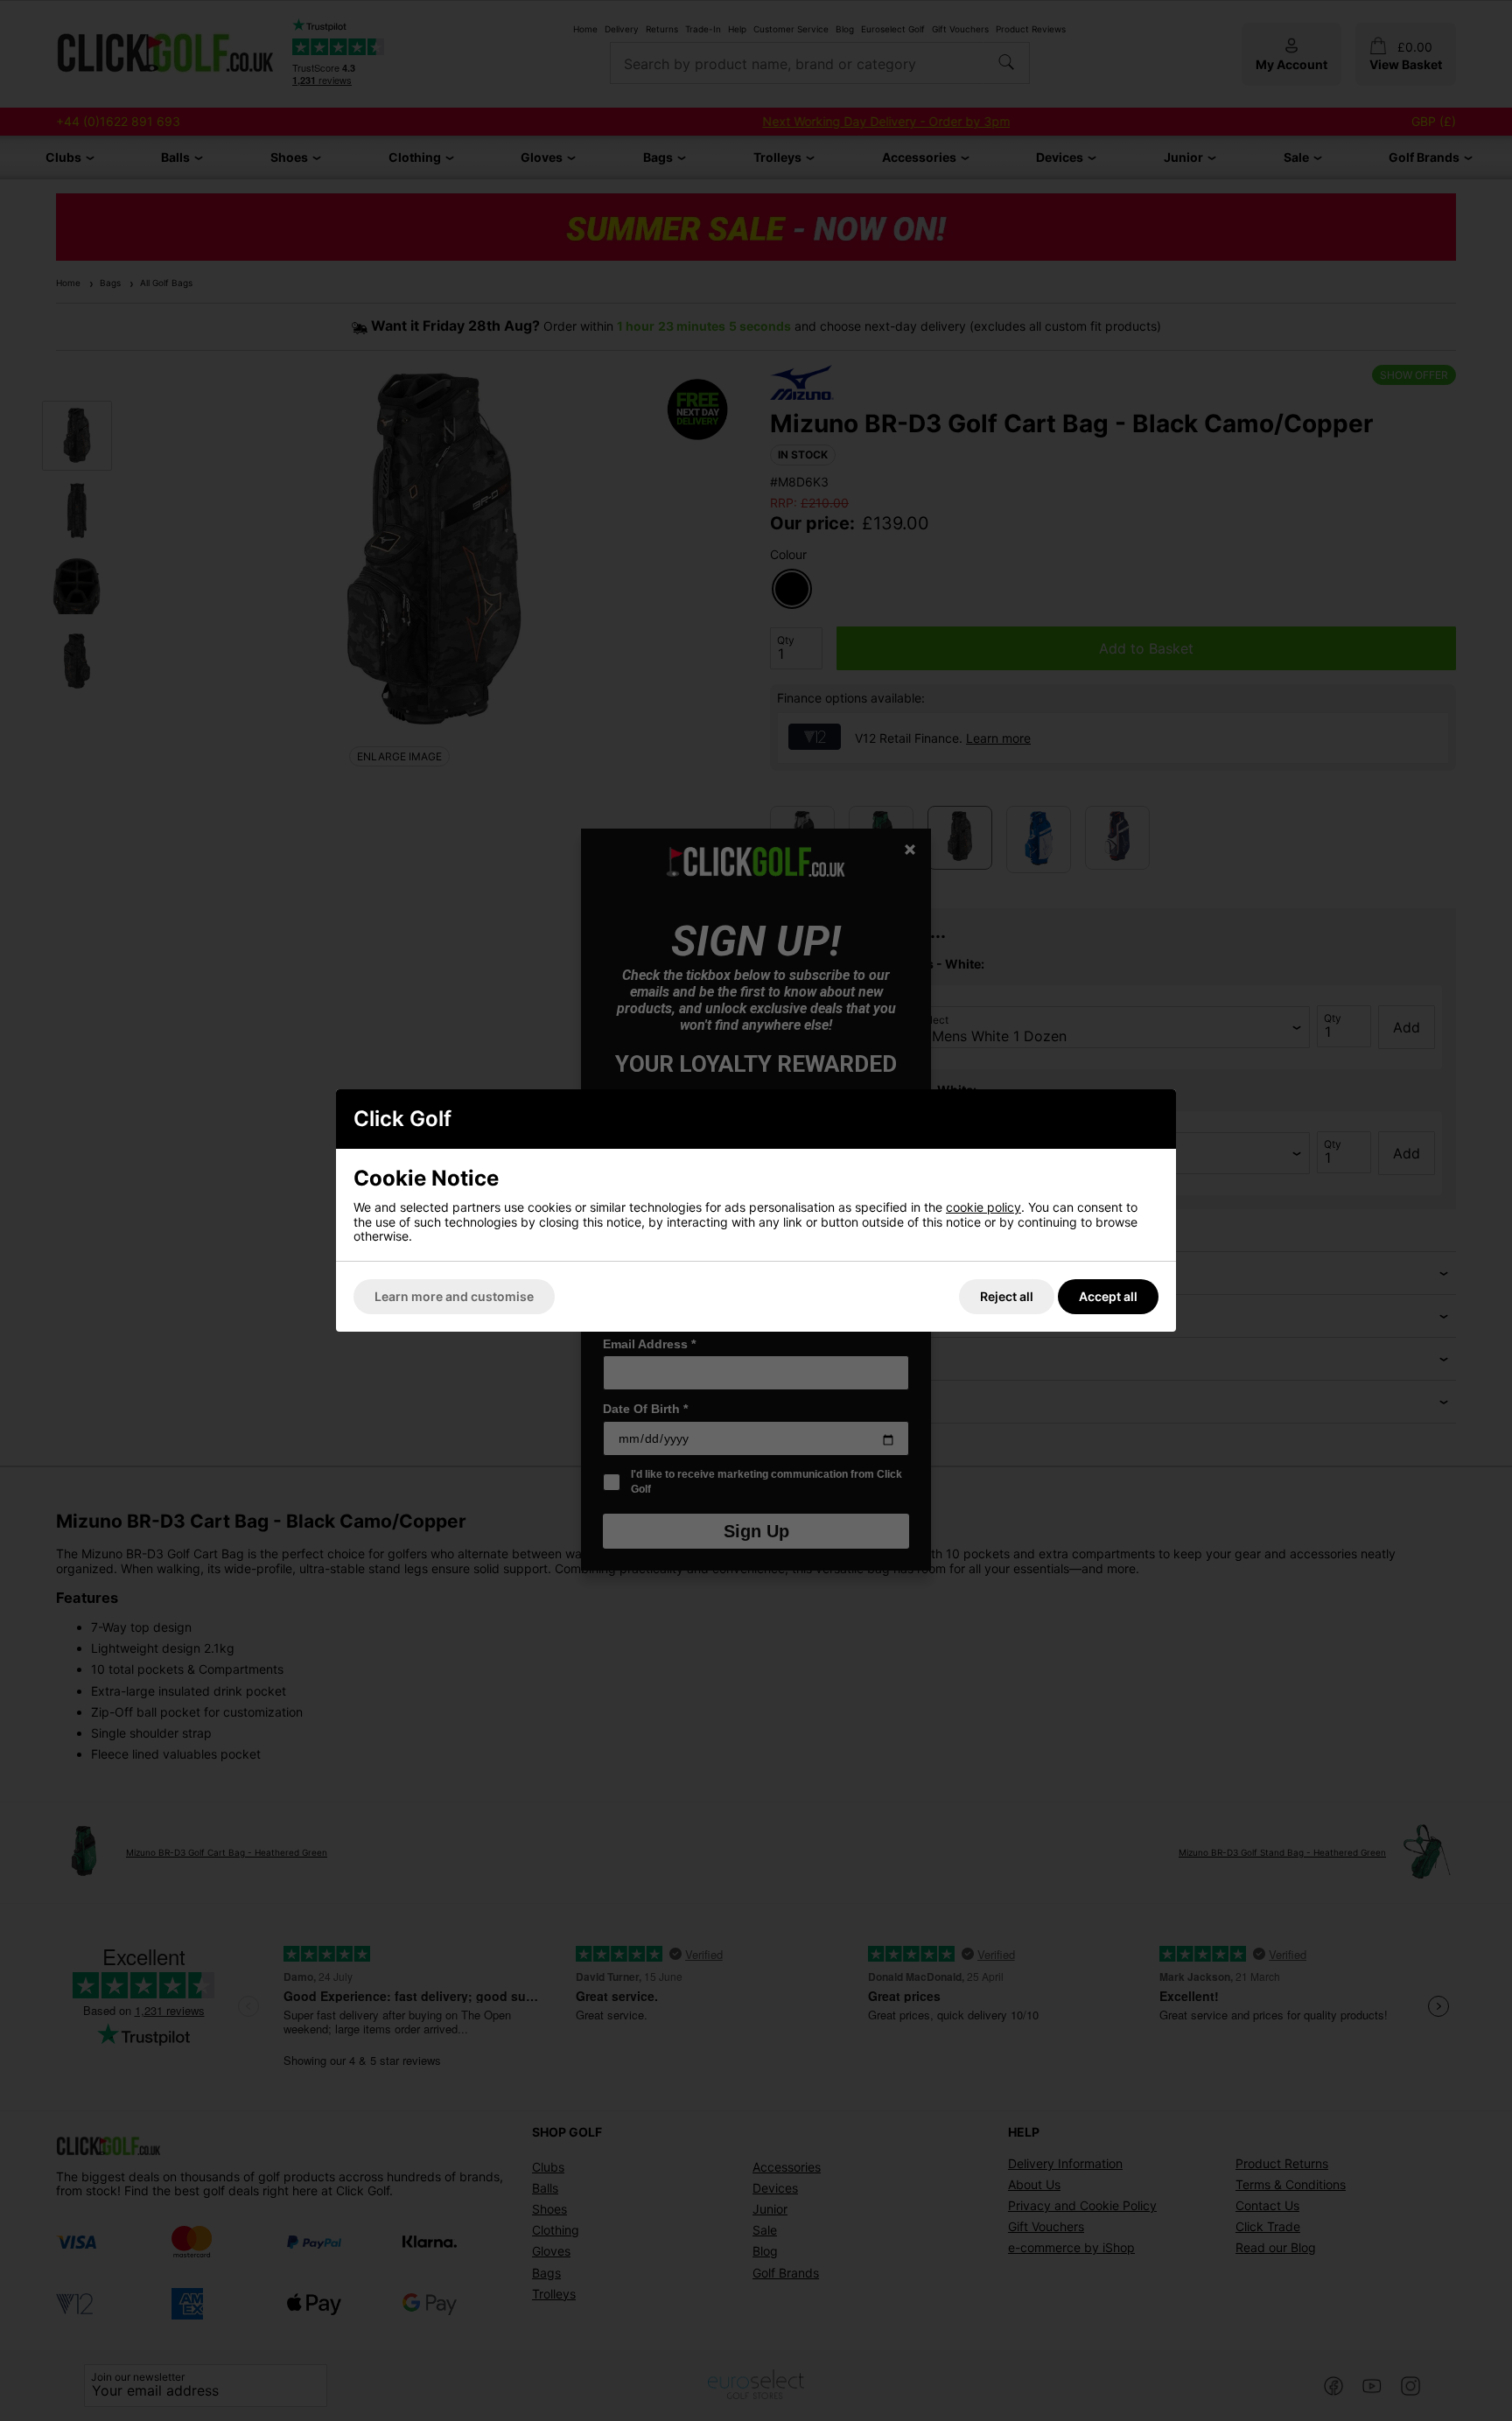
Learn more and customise (454, 1296)
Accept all (1108, 1296)
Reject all (1007, 1296)
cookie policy (983, 1207)
